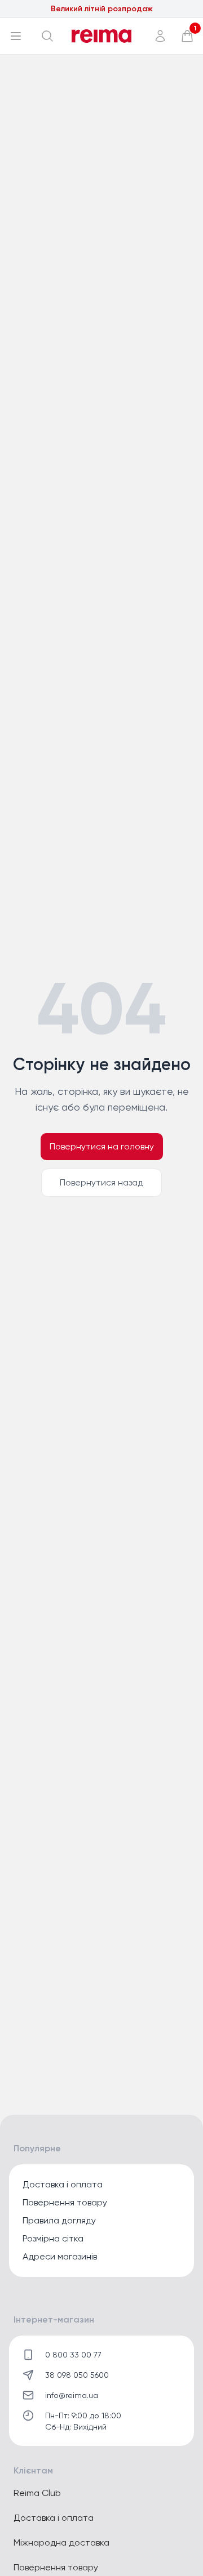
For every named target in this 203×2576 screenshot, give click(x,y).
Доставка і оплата (63, 2184)
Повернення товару (65, 2202)
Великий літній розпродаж (102, 9)
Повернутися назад (101, 1182)
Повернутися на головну (102, 1146)
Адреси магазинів (60, 2256)
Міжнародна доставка (61, 2542)
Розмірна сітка (53, 2238)
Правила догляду (59, 2220)
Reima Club (37, 2493)
